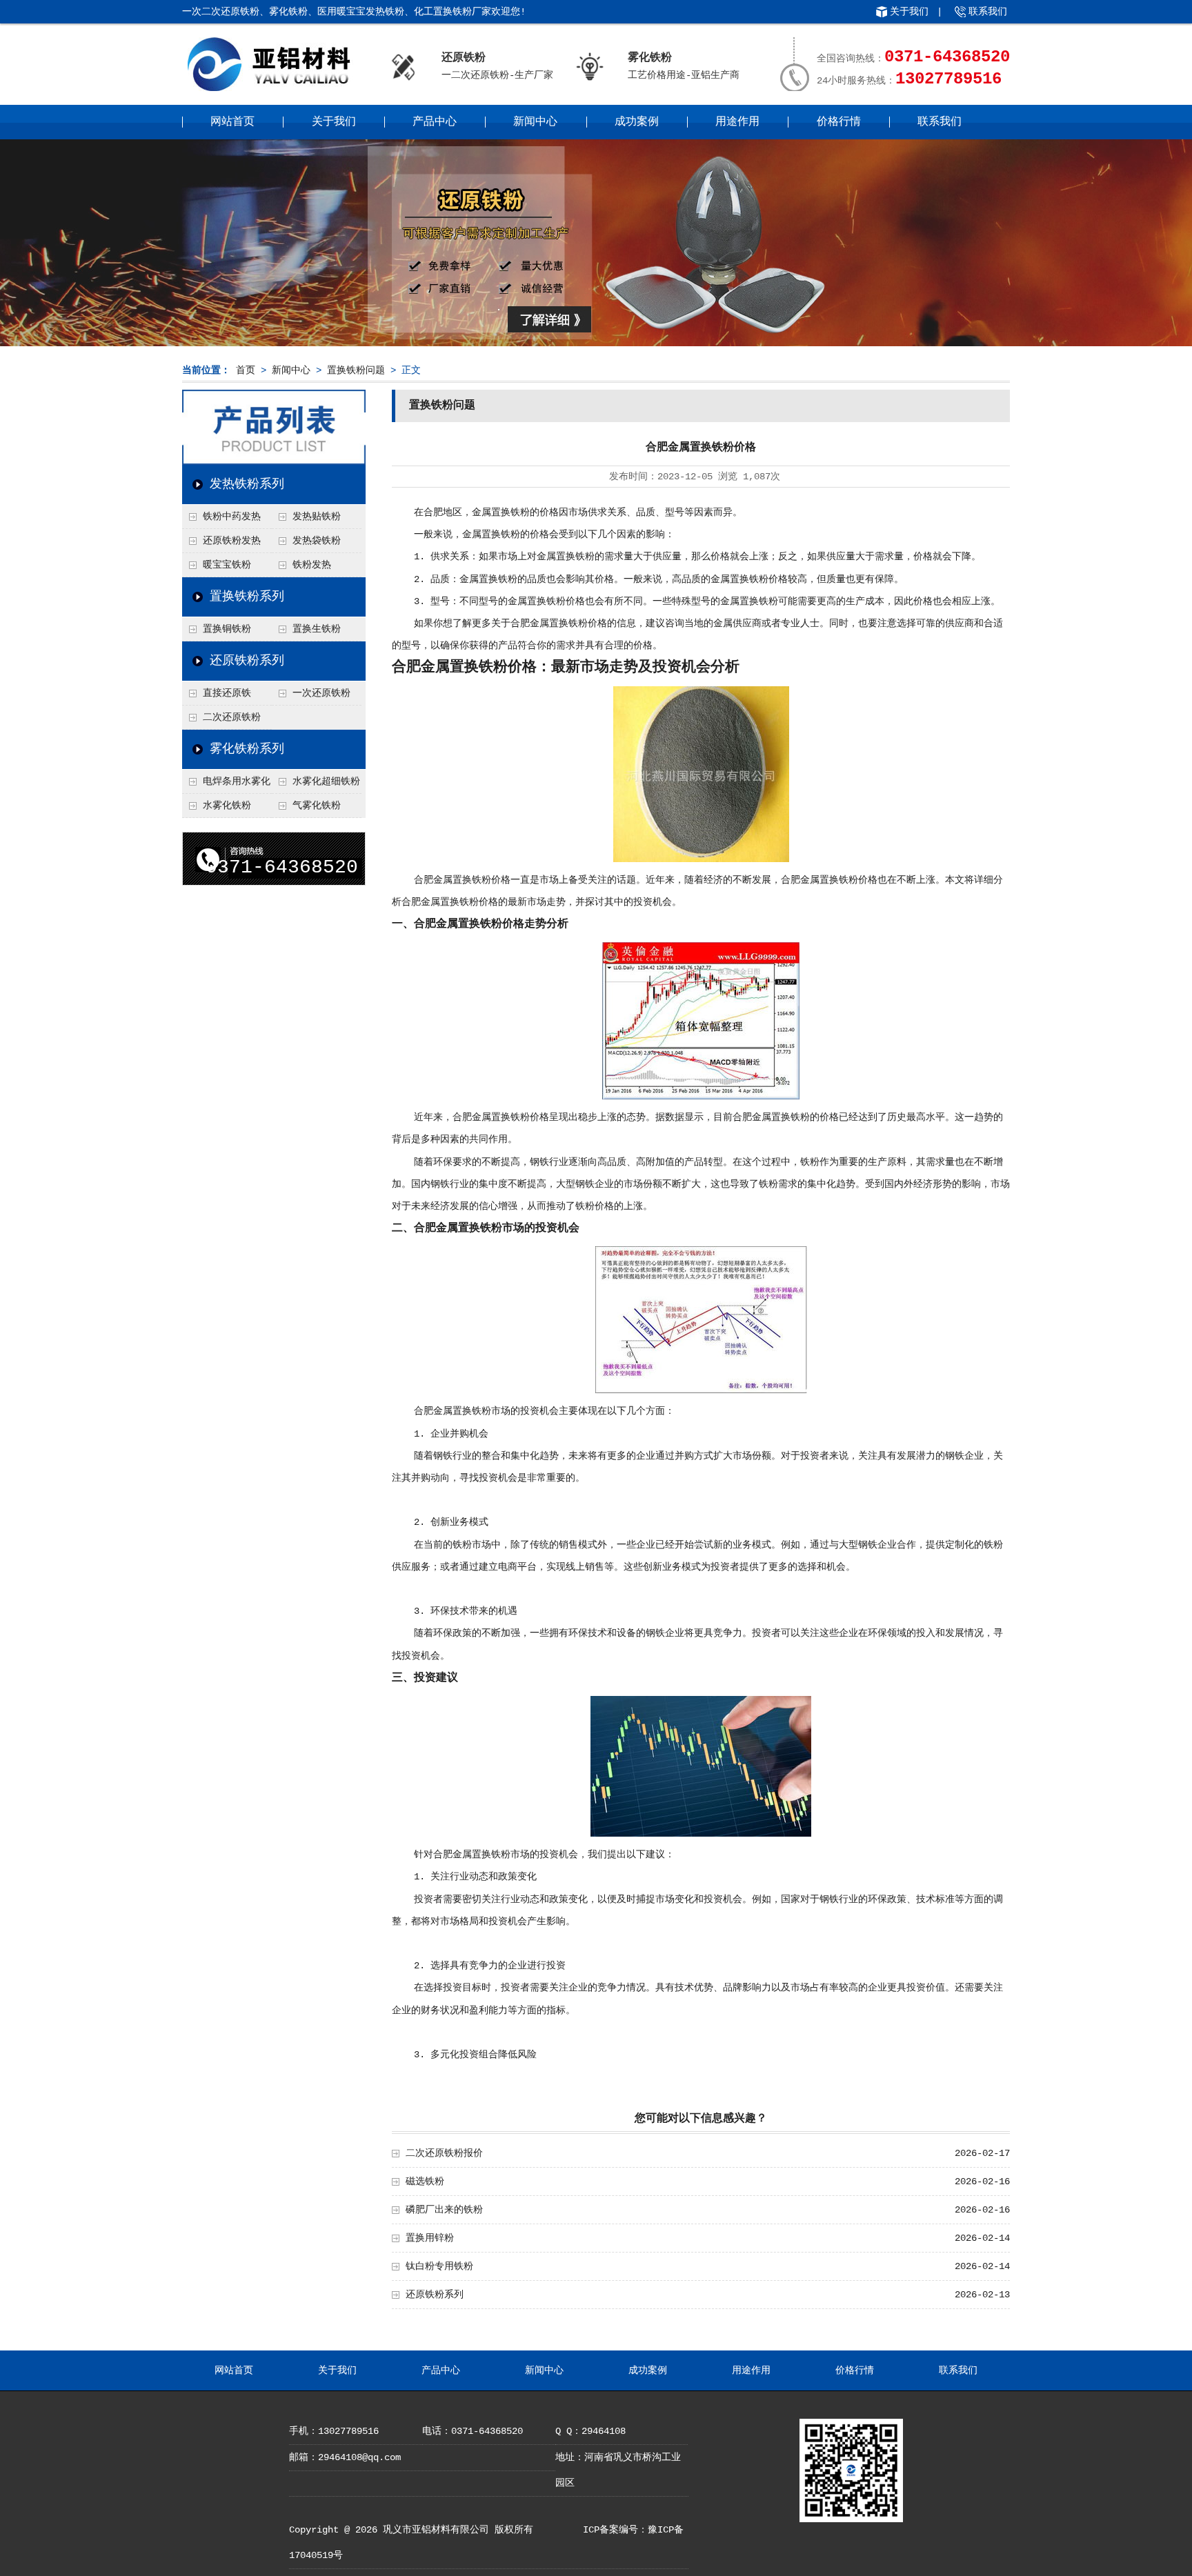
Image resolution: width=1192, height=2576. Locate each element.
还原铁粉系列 (247, 661)
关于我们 (909, 12)
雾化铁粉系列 (247, 749)
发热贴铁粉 (317, 517)
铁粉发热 (312, 565)
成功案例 (637, 122)
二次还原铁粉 (232, 717)
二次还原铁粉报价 (444, 2153)
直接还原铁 (227, 693)
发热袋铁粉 (317, 541)
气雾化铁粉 (317, 806)
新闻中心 (535, 122)
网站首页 (232, 122)
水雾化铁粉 (227, 806)
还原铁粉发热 (232, 541)
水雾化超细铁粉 (326, 781)
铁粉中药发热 (232, 517)
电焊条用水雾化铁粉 (226, 785)
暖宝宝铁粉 (227, 565)
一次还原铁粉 (321, 693)
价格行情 (839, 122)
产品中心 (435, 122)
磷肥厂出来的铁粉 (444, 2210)
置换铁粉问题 (356, 370)
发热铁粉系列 (247, 484)
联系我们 (988, 12)
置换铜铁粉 (227, 629)
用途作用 (737, 122)
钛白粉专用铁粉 (439, 2266)
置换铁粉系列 (247, 597)
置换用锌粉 (430, 2238)
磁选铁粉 (425, 2181)
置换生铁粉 (317, 629)
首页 (246, 370)
